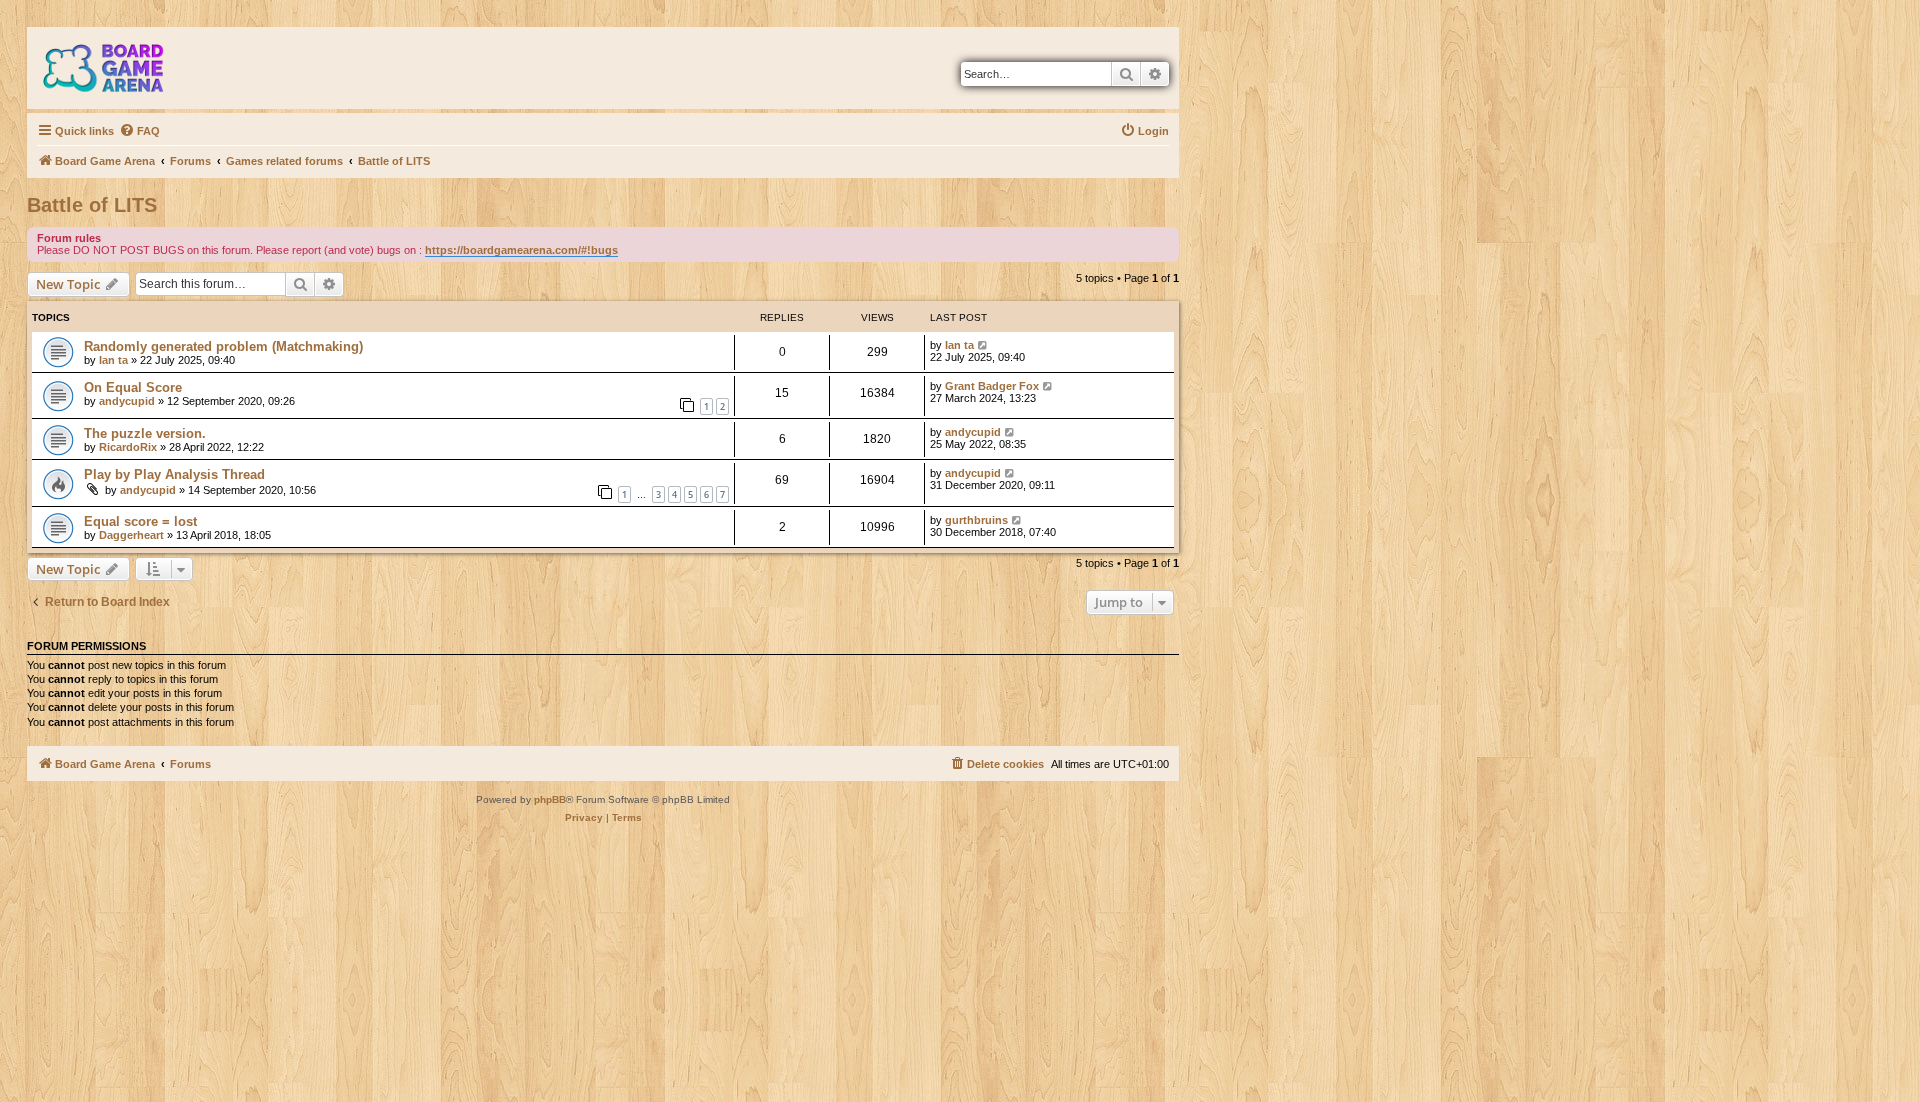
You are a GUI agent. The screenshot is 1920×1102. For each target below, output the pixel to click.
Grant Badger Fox (992, 386)
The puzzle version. (145, 433)
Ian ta (113, 360)
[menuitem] (139, 131)
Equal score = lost (140, 521)
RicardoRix (128, 447)
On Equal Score (133, 387)
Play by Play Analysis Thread (174, 474)
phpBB (550, 799)
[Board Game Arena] (118, 68)
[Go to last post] (983, 345)
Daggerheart (131, 535)
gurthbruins (976, 520)
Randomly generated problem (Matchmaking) (223, 346)
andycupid (127, 401)
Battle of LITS (92, 205)
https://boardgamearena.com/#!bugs (521, 250)
